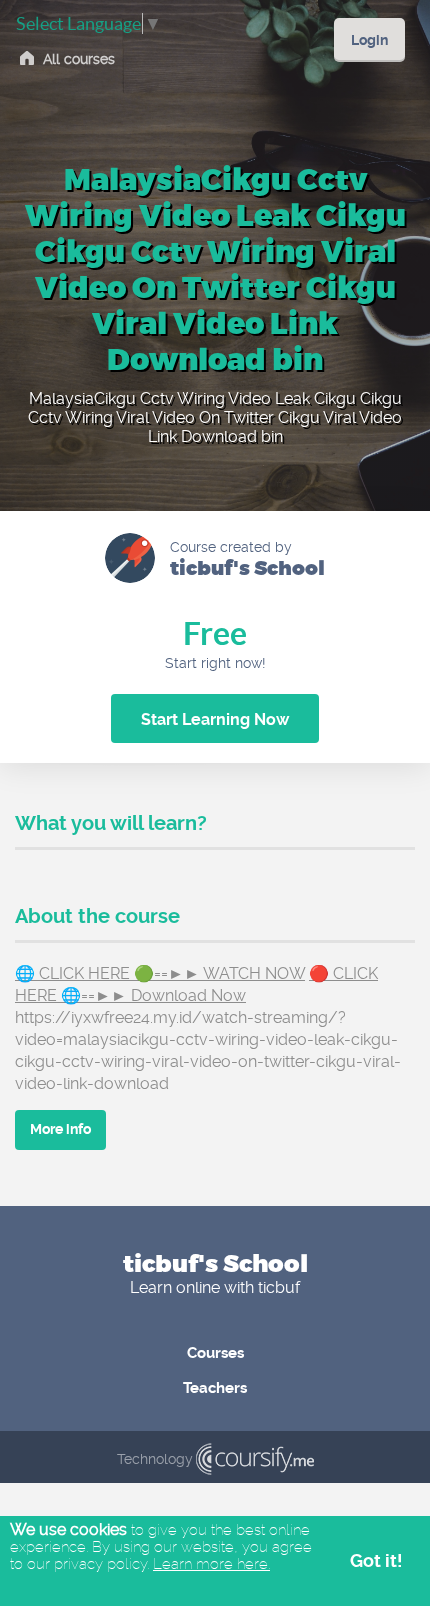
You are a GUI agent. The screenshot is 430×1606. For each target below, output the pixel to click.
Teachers (215, 1388)
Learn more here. (211, 1564)
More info (60, 1129)
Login (369, 40)
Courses (215, 1353)
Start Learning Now (215, 719)
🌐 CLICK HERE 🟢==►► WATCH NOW (160, 973)
